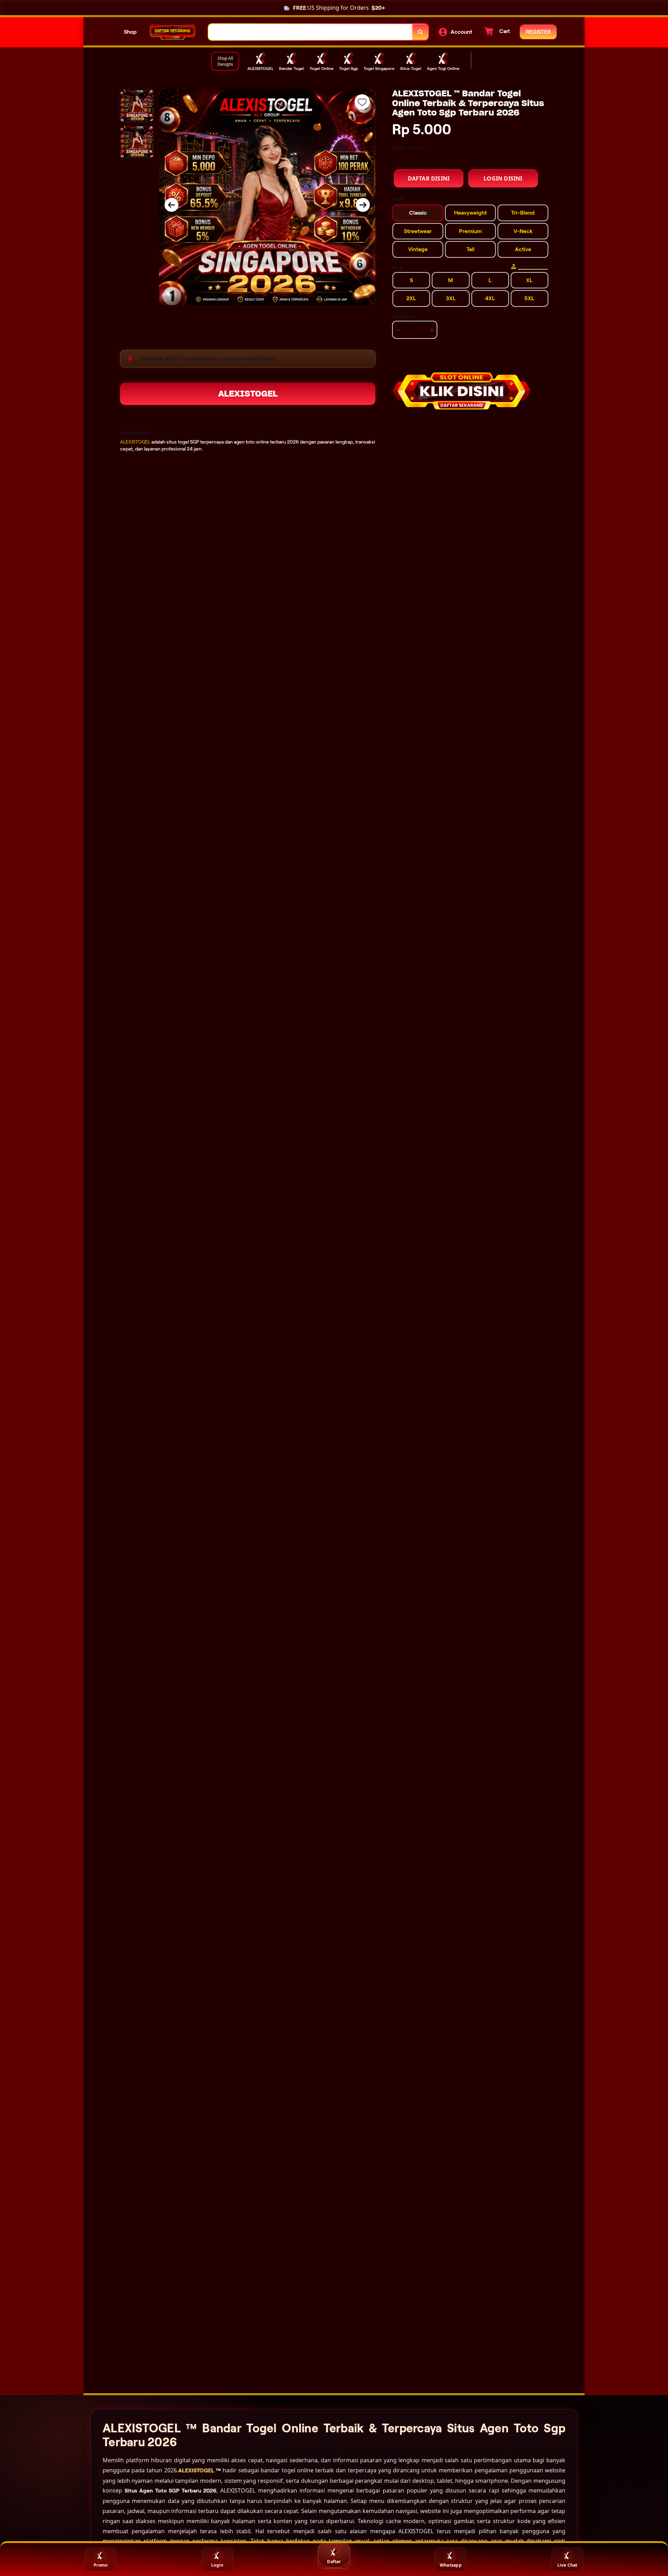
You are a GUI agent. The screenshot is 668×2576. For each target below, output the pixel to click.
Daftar (334, 2562)
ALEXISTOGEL (248, 394)
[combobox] (311, 32)
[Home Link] (173, 32)
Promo (101, 2565)
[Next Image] (363, 205)
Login (217, 2565)
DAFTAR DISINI (429, 178)
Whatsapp (451, 2565)
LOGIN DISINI (503, 178)
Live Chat (567, 2565)
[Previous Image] (172, 205)
